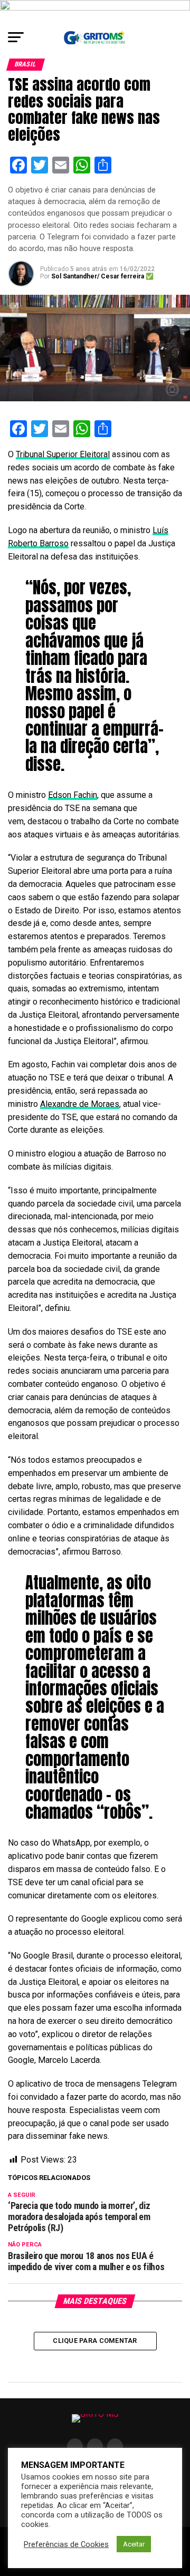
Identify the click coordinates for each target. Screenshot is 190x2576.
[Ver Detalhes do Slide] (95, 12)
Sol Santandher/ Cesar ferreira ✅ (102, 276)
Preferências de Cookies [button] (66, 2544)
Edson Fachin (73, 795)
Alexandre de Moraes (80, 1104)
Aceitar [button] (134, 2544)
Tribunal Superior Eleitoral (63, 454)
